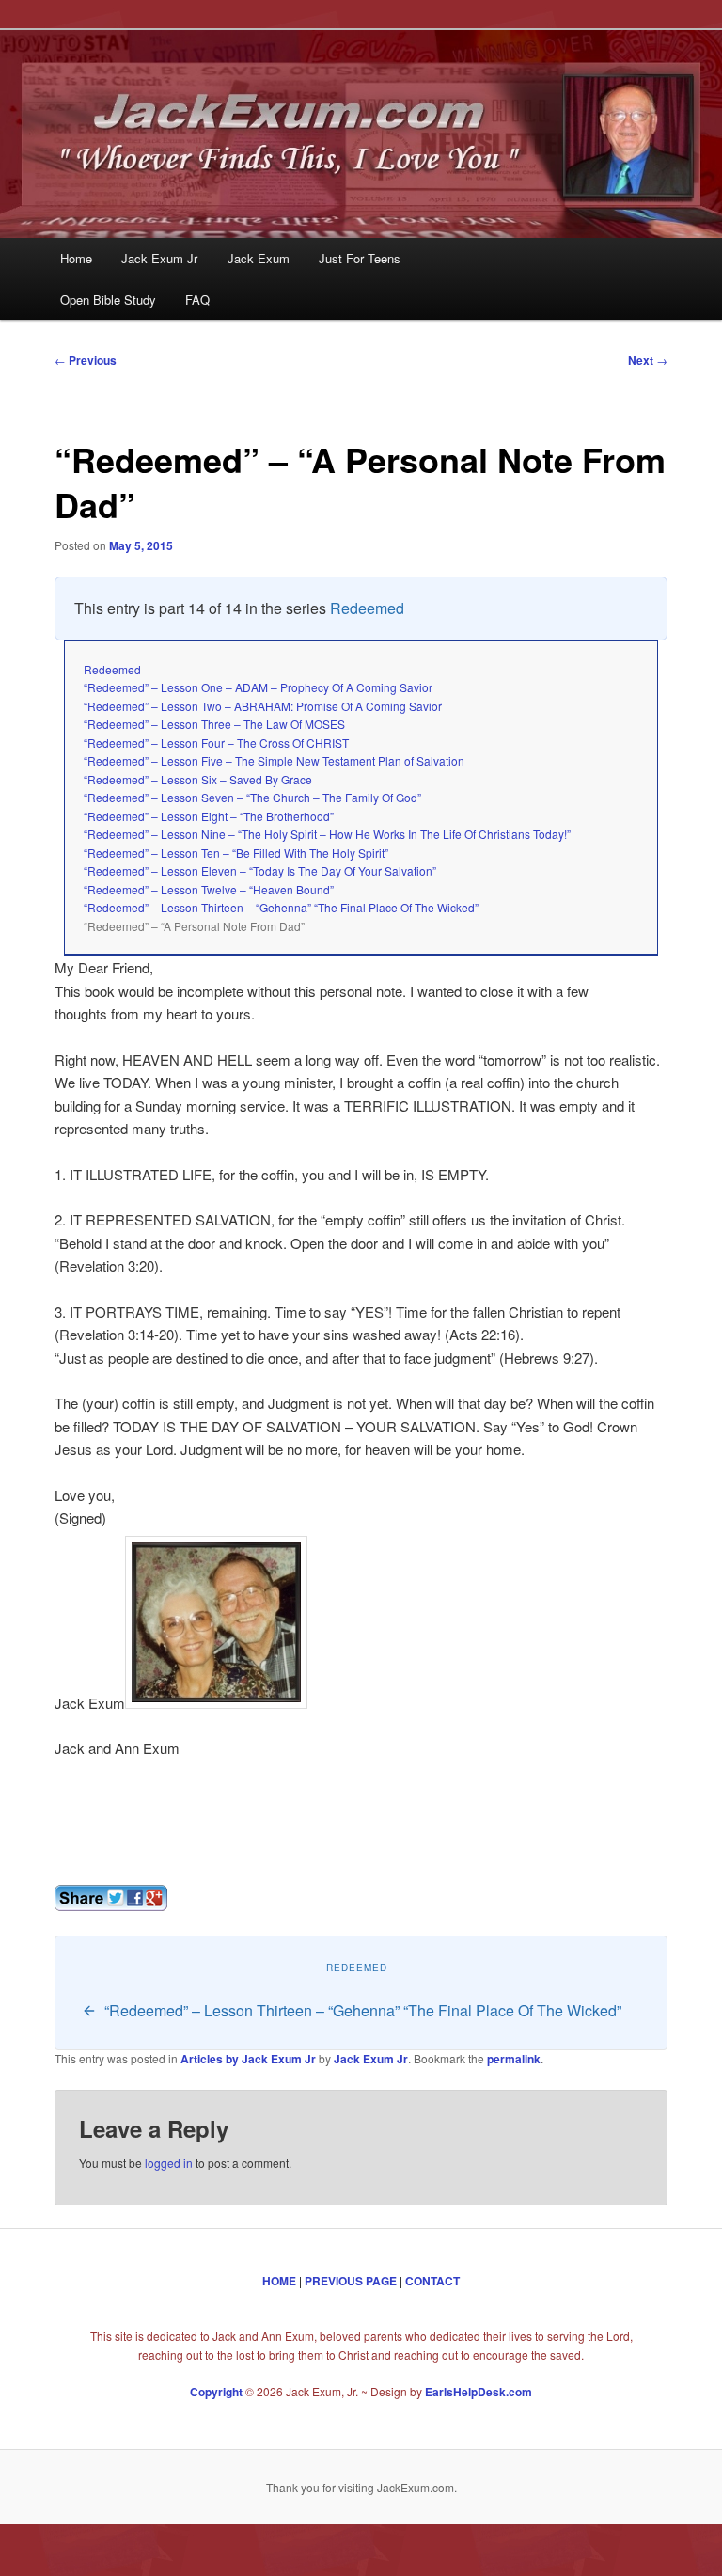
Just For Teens (360, 258)
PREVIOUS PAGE (351, 2281)
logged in (169, 2163)
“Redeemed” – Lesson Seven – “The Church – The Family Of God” (252, 797)
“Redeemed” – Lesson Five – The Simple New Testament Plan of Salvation (274, 760)
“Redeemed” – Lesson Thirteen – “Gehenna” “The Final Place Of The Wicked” (281, 907)
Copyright (216, 2392)
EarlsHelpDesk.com (479, 2392)
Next (648, 360)
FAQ (197, 300)
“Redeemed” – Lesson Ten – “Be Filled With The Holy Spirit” (236, 853)
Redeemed (367, 608)
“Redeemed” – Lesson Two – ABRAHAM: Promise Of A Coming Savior (263, 706)
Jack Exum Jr (159, 258)
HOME (279, 2281)
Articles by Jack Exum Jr (248, 2059)
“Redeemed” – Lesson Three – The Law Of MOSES (214, 724)
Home (76, 258)
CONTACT (432, 2281)
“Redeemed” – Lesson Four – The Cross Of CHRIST (216, 743)
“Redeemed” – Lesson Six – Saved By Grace (198, 779)
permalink (514, 2059)
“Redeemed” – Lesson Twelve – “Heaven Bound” (209, 889)
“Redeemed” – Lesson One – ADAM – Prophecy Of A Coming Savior (258, 687)
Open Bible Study (108, 300)
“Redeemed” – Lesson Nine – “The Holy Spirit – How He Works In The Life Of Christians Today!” (327, 834)
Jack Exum (259, 258)
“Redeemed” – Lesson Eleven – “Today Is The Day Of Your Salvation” (260, 870)
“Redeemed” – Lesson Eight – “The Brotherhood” (209, 816)
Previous (86, 360)
